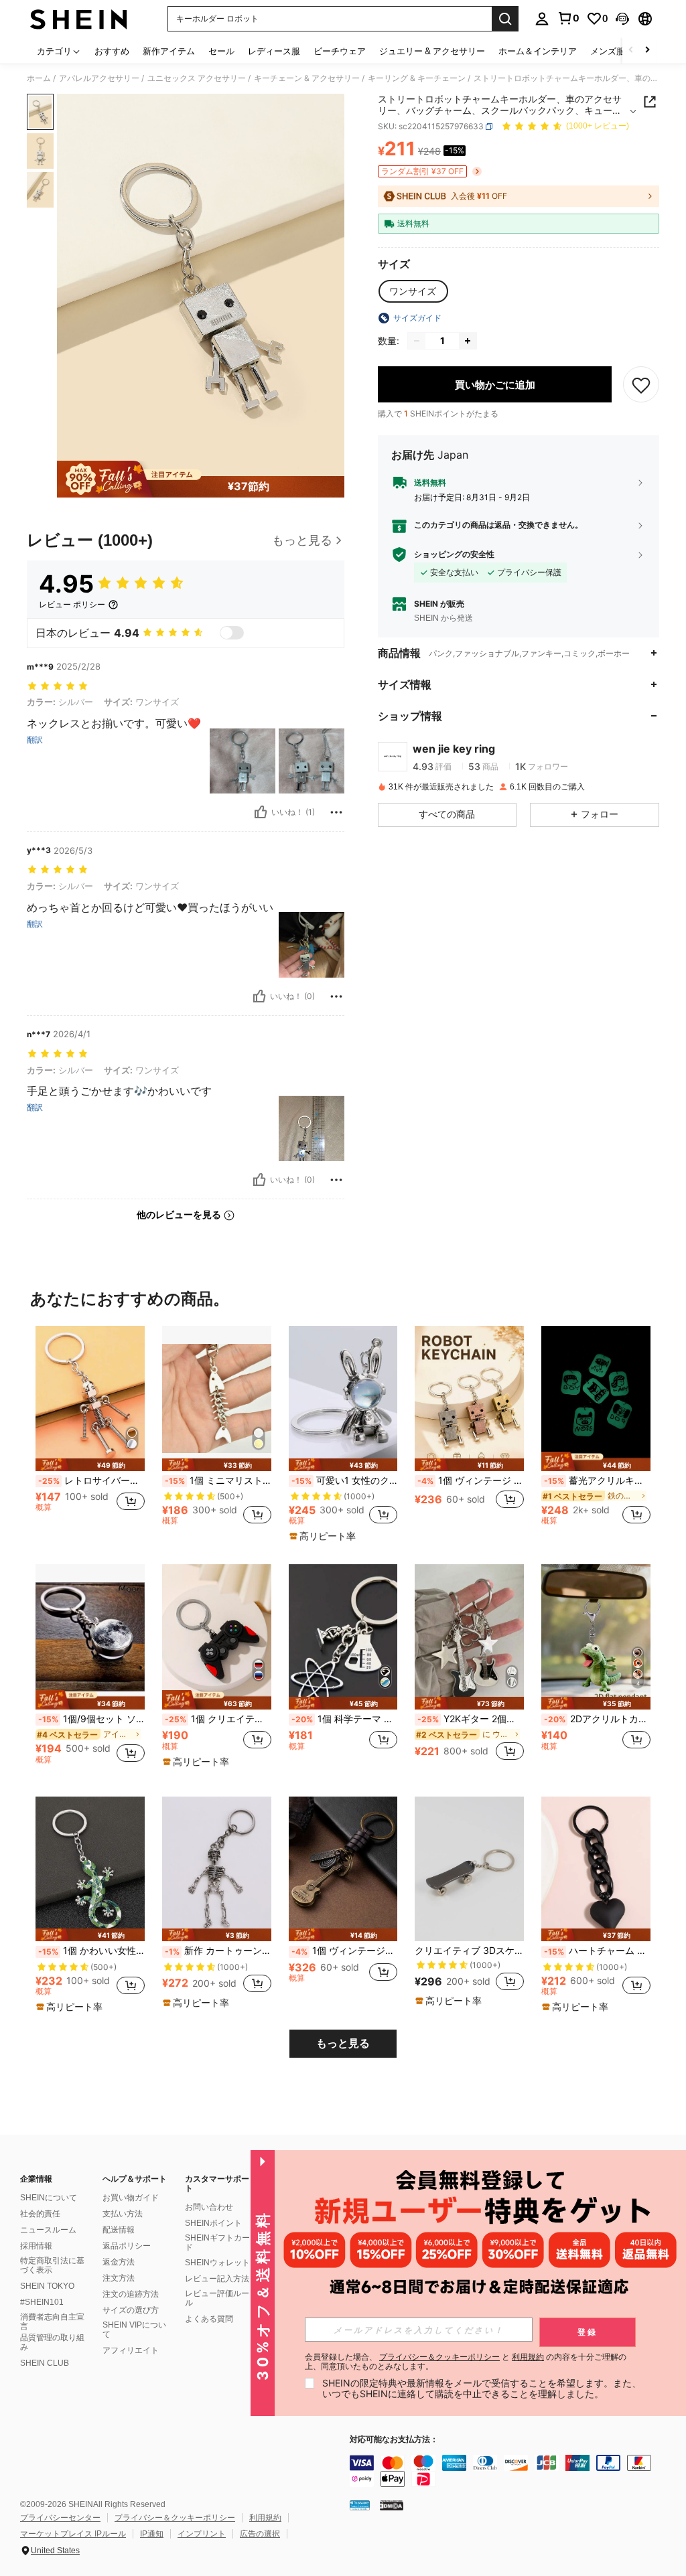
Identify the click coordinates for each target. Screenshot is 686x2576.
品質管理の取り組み (52, 2342)
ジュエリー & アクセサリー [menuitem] (432, 51)
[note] (90, 1465)
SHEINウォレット (217, 2263)
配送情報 (119, 2230)
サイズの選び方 (131, 2310)
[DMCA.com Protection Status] (392, 2505)
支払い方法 (123, 2214)
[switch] (232, 633)
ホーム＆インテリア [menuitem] (538, 51)
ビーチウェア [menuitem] (340, 51)
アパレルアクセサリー (99, 78)
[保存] (641, 384)
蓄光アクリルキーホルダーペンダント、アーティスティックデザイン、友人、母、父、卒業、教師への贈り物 (597, 1481)
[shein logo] (79, 19)
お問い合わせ (209, 2207)
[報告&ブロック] (336, 812)
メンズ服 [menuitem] (608, 51)
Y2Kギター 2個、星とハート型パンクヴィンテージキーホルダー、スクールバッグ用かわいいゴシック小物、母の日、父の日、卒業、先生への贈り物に (471, 1719)
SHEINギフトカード (217, 2243)
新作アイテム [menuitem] (169, 51)
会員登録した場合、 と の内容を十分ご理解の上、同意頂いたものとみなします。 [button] (466, 2362)
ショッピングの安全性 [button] (454, 554)
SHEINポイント (213, 2223)
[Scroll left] (631, 51)
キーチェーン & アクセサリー (307, 78)
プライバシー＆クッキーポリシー (175, 2518)
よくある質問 (209, 2319)
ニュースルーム (48, 2230)
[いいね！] (261, 812)
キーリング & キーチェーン (417, 78)
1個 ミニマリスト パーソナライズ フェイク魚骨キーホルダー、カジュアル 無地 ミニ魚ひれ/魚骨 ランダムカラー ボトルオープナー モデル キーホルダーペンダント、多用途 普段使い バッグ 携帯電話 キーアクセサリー (218, 1481)
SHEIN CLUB (45, 2363)
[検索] (505, 19)
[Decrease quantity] (417, 341)
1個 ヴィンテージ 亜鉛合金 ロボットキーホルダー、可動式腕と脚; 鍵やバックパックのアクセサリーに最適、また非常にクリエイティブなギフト (471, 1481)
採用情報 (36, 2246)
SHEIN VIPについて (134, 2330)
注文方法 (119, 2278)
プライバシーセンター (60, 2518)
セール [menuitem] (221, 51)
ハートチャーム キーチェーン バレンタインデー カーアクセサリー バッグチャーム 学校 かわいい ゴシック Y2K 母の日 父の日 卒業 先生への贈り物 (597, 1951)
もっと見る (343, 2043)
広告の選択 (260, 2534)
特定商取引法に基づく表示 (52, 2265)
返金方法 (119, 2262)
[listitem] (90, 1431)
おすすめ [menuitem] (112, 51)
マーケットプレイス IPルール (73, 2534)
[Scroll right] (647, 51)
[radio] (413, 291)
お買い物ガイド (131, 2198)
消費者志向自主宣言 (52, 2322)
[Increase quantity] (468, 341)
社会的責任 (40, 2214)
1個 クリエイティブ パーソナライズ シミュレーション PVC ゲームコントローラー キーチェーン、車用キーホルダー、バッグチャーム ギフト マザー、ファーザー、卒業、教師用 (218, 1719)
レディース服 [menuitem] (274, 51)
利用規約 (265, 2518)
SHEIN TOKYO (47, 2286)
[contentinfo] (514, 2471)
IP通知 (152, 2534)
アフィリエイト (131, 2350)
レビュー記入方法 (217, 2279)
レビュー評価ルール (217, 2298)
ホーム (39, 78)
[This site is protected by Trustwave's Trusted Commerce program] (360, 2505)
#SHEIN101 (42, 2302)
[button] (622, 19)
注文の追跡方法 (131, 2294)
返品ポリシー (127, 2246)
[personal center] (542, 19)
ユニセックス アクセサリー (197, 78)
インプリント (202, 2534)
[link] (568, 18)
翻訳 (35, 740)
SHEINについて (49, 2198)
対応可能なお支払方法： (394, 2440)
